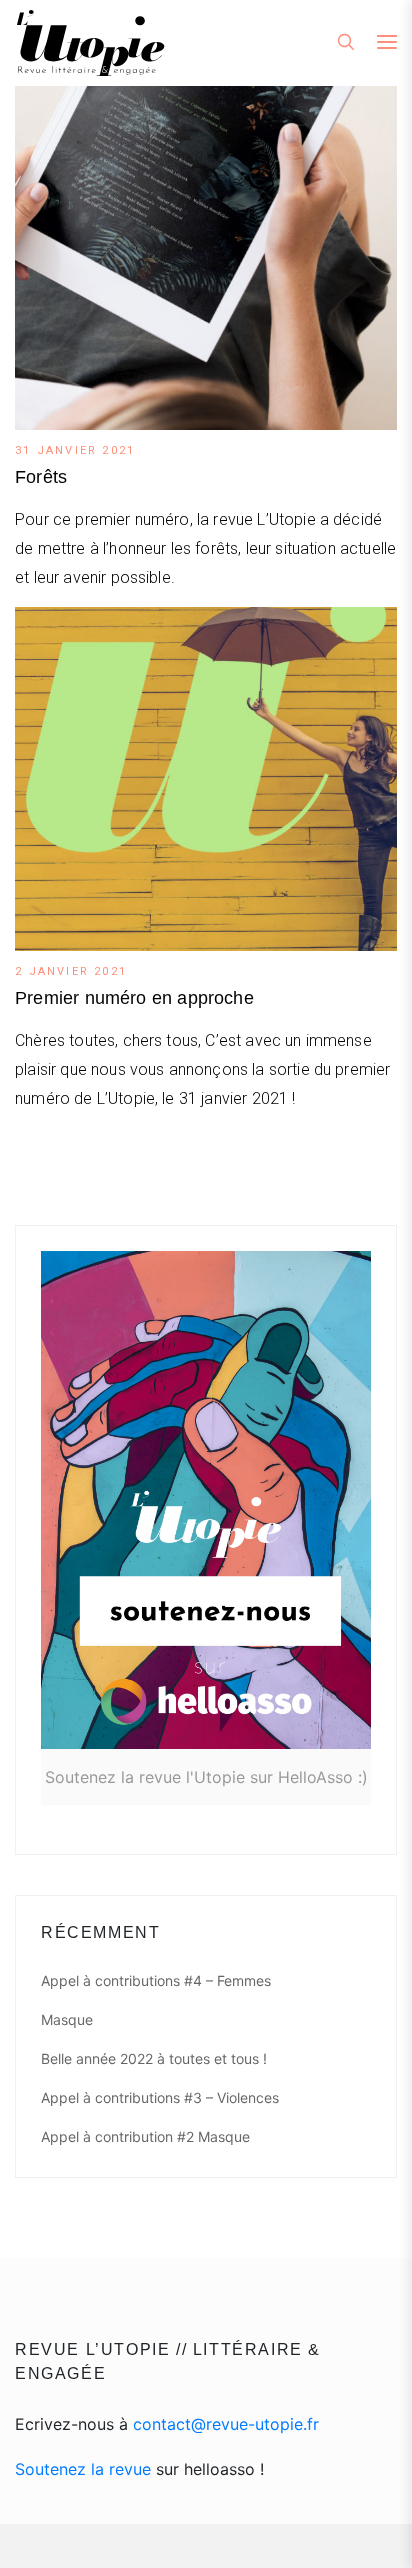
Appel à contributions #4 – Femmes (156, 1980)
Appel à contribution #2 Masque (145, 2136)
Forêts (41, 477)
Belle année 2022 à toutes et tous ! (154, 2058)
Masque (67, 2019)
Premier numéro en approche (134, 998)
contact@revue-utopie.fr (226, 2424)
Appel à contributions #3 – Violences (160, 2097)
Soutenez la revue (83, 2469)
